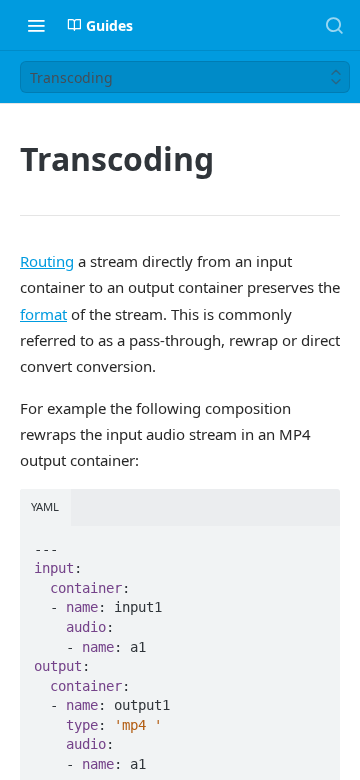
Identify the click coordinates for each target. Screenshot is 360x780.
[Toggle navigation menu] (36, 25)
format (43, 314)
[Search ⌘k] (334, 25)
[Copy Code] (316, 543)
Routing (47, 261)
